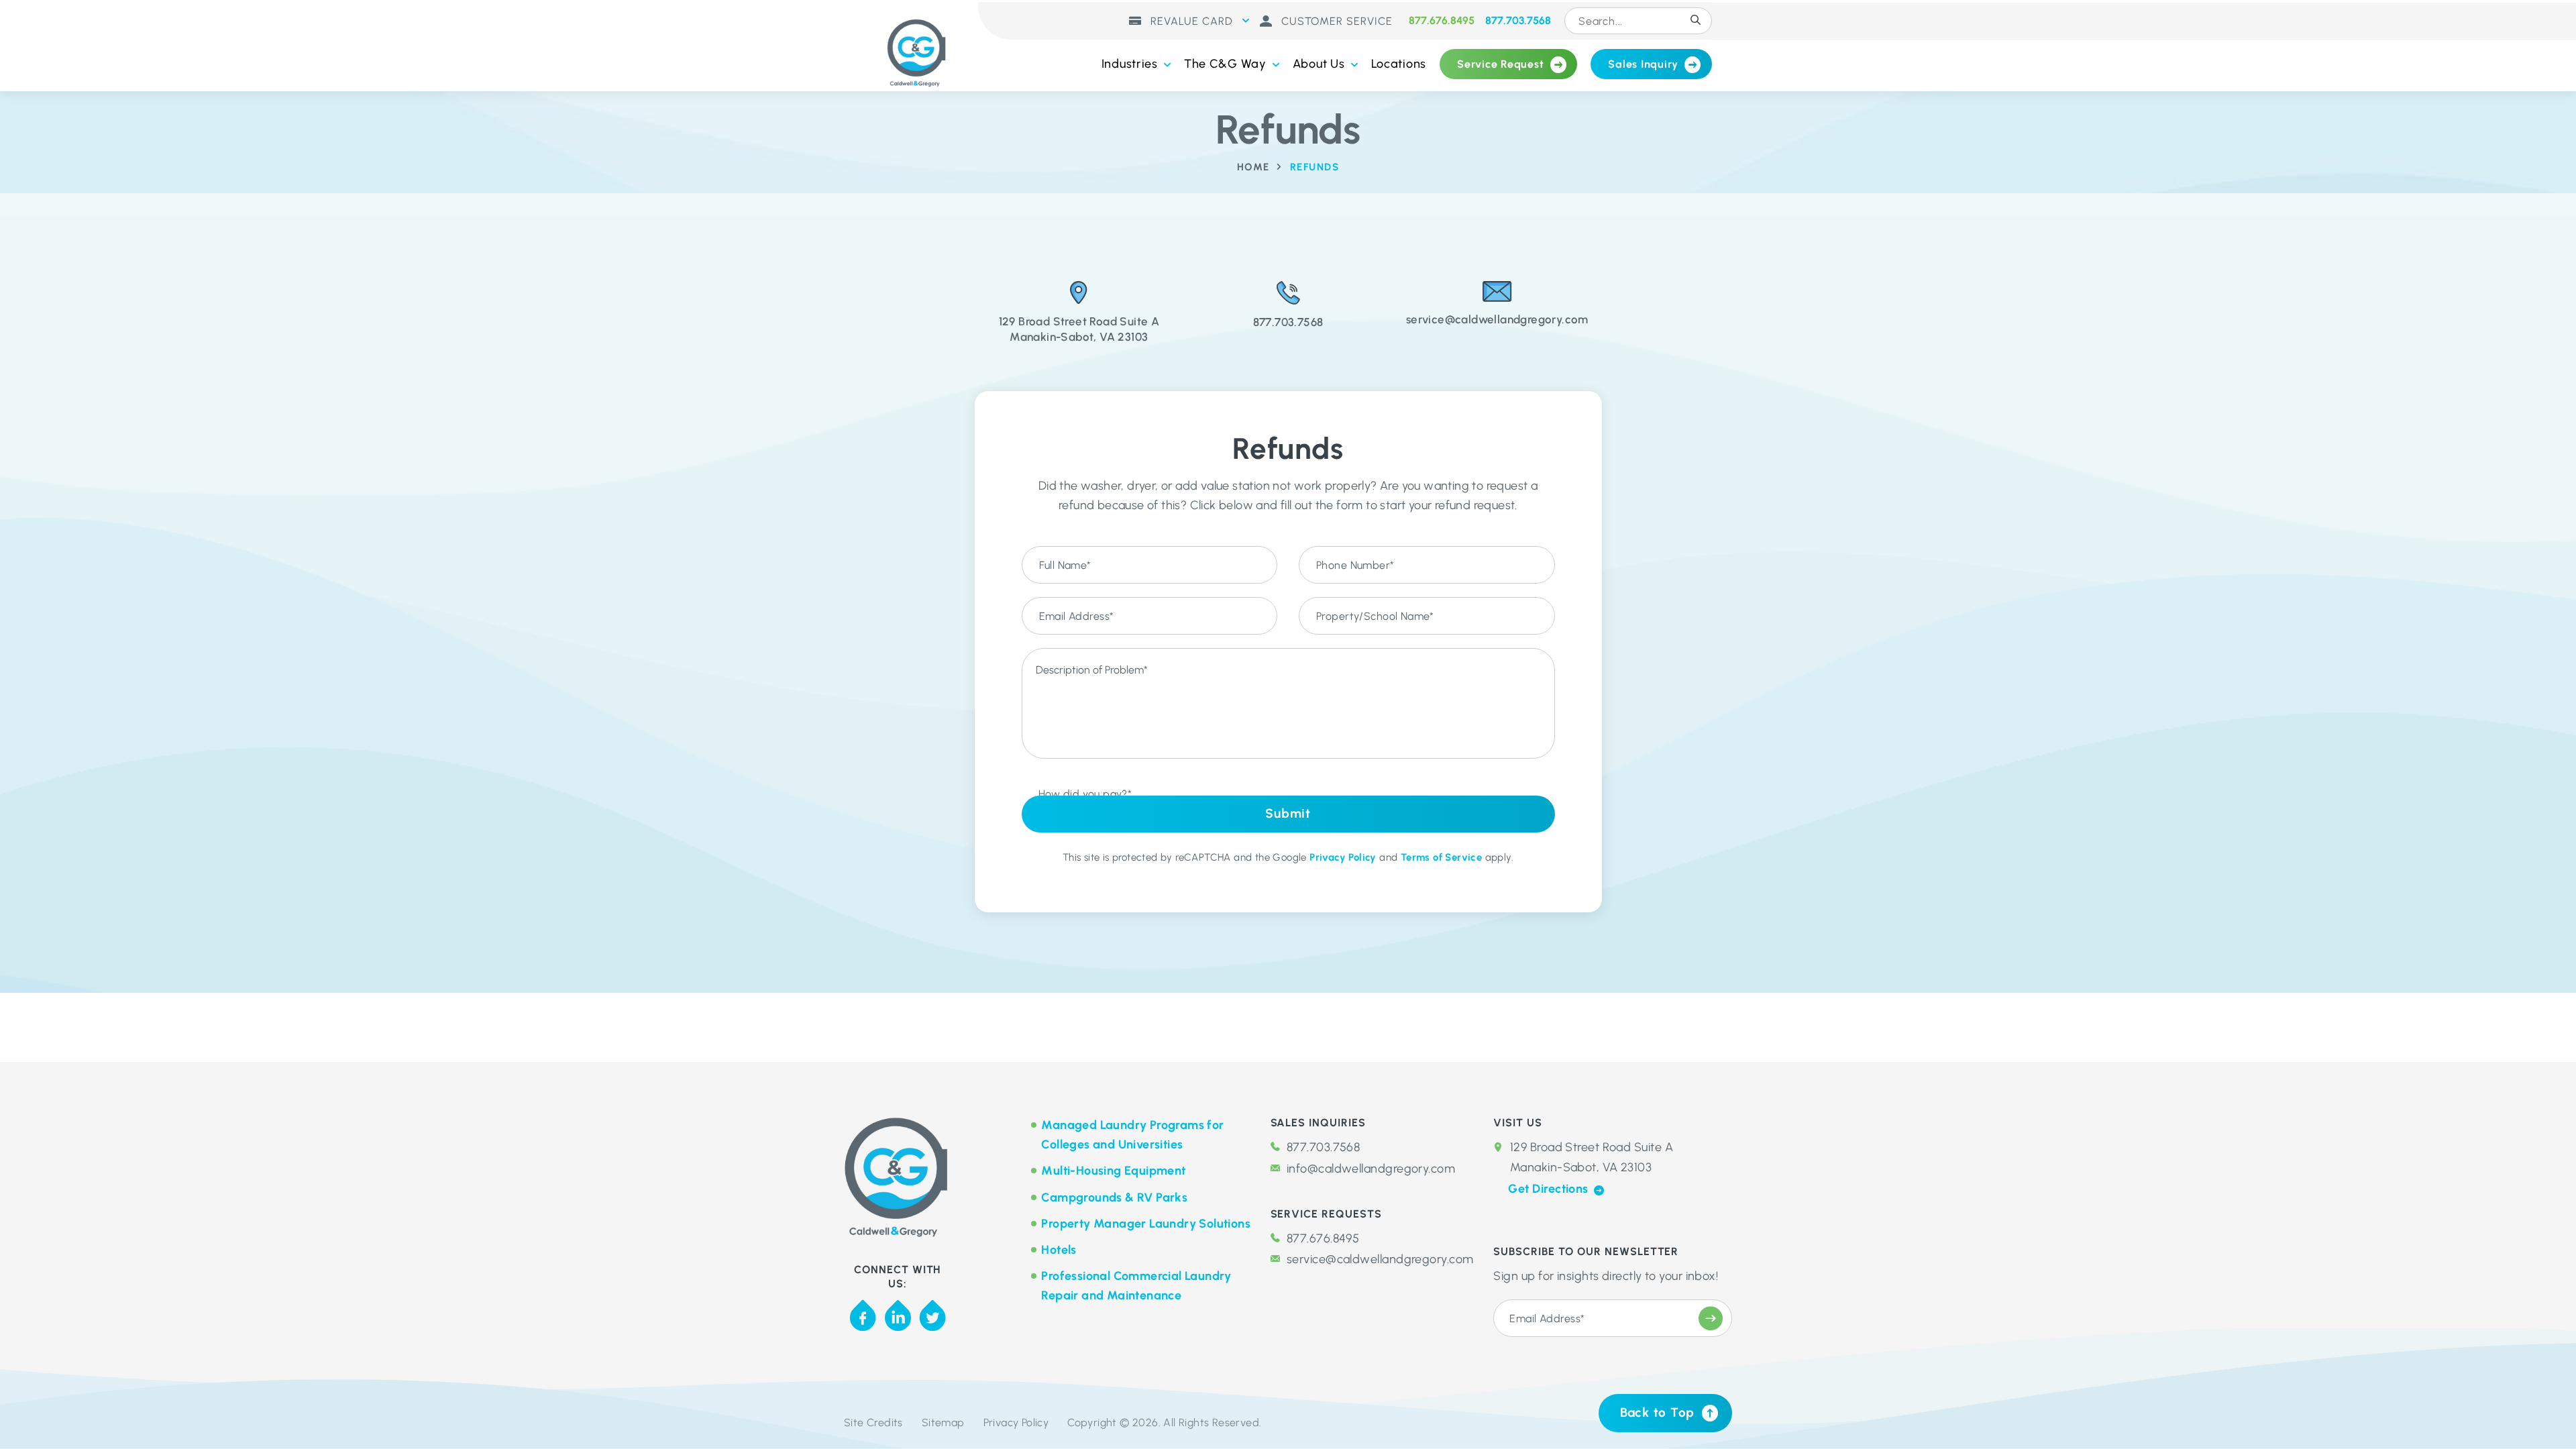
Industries (1130, 64)
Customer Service (1335, 21)
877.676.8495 (1442, 21)
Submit (1288, 813)
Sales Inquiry (1643, 64)
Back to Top (1657, 1412)
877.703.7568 (1518, 21)
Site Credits (873, 1423)
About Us (1319, 64)
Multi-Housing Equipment (1113, 1171)
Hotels (1059, 1250)
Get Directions (1550, 1189)
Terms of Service (1441, 857)
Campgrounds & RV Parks (1114, 1197)
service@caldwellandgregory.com (1380, 1259)
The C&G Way (1225, 64)
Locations (1399, 64)
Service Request (1500, 64)
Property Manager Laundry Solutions (1146, 1224)
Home (1253, 167)
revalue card (1190, 21)
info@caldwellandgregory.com (1371, 1169)
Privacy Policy (1343, 857)
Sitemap (943, 1423)
